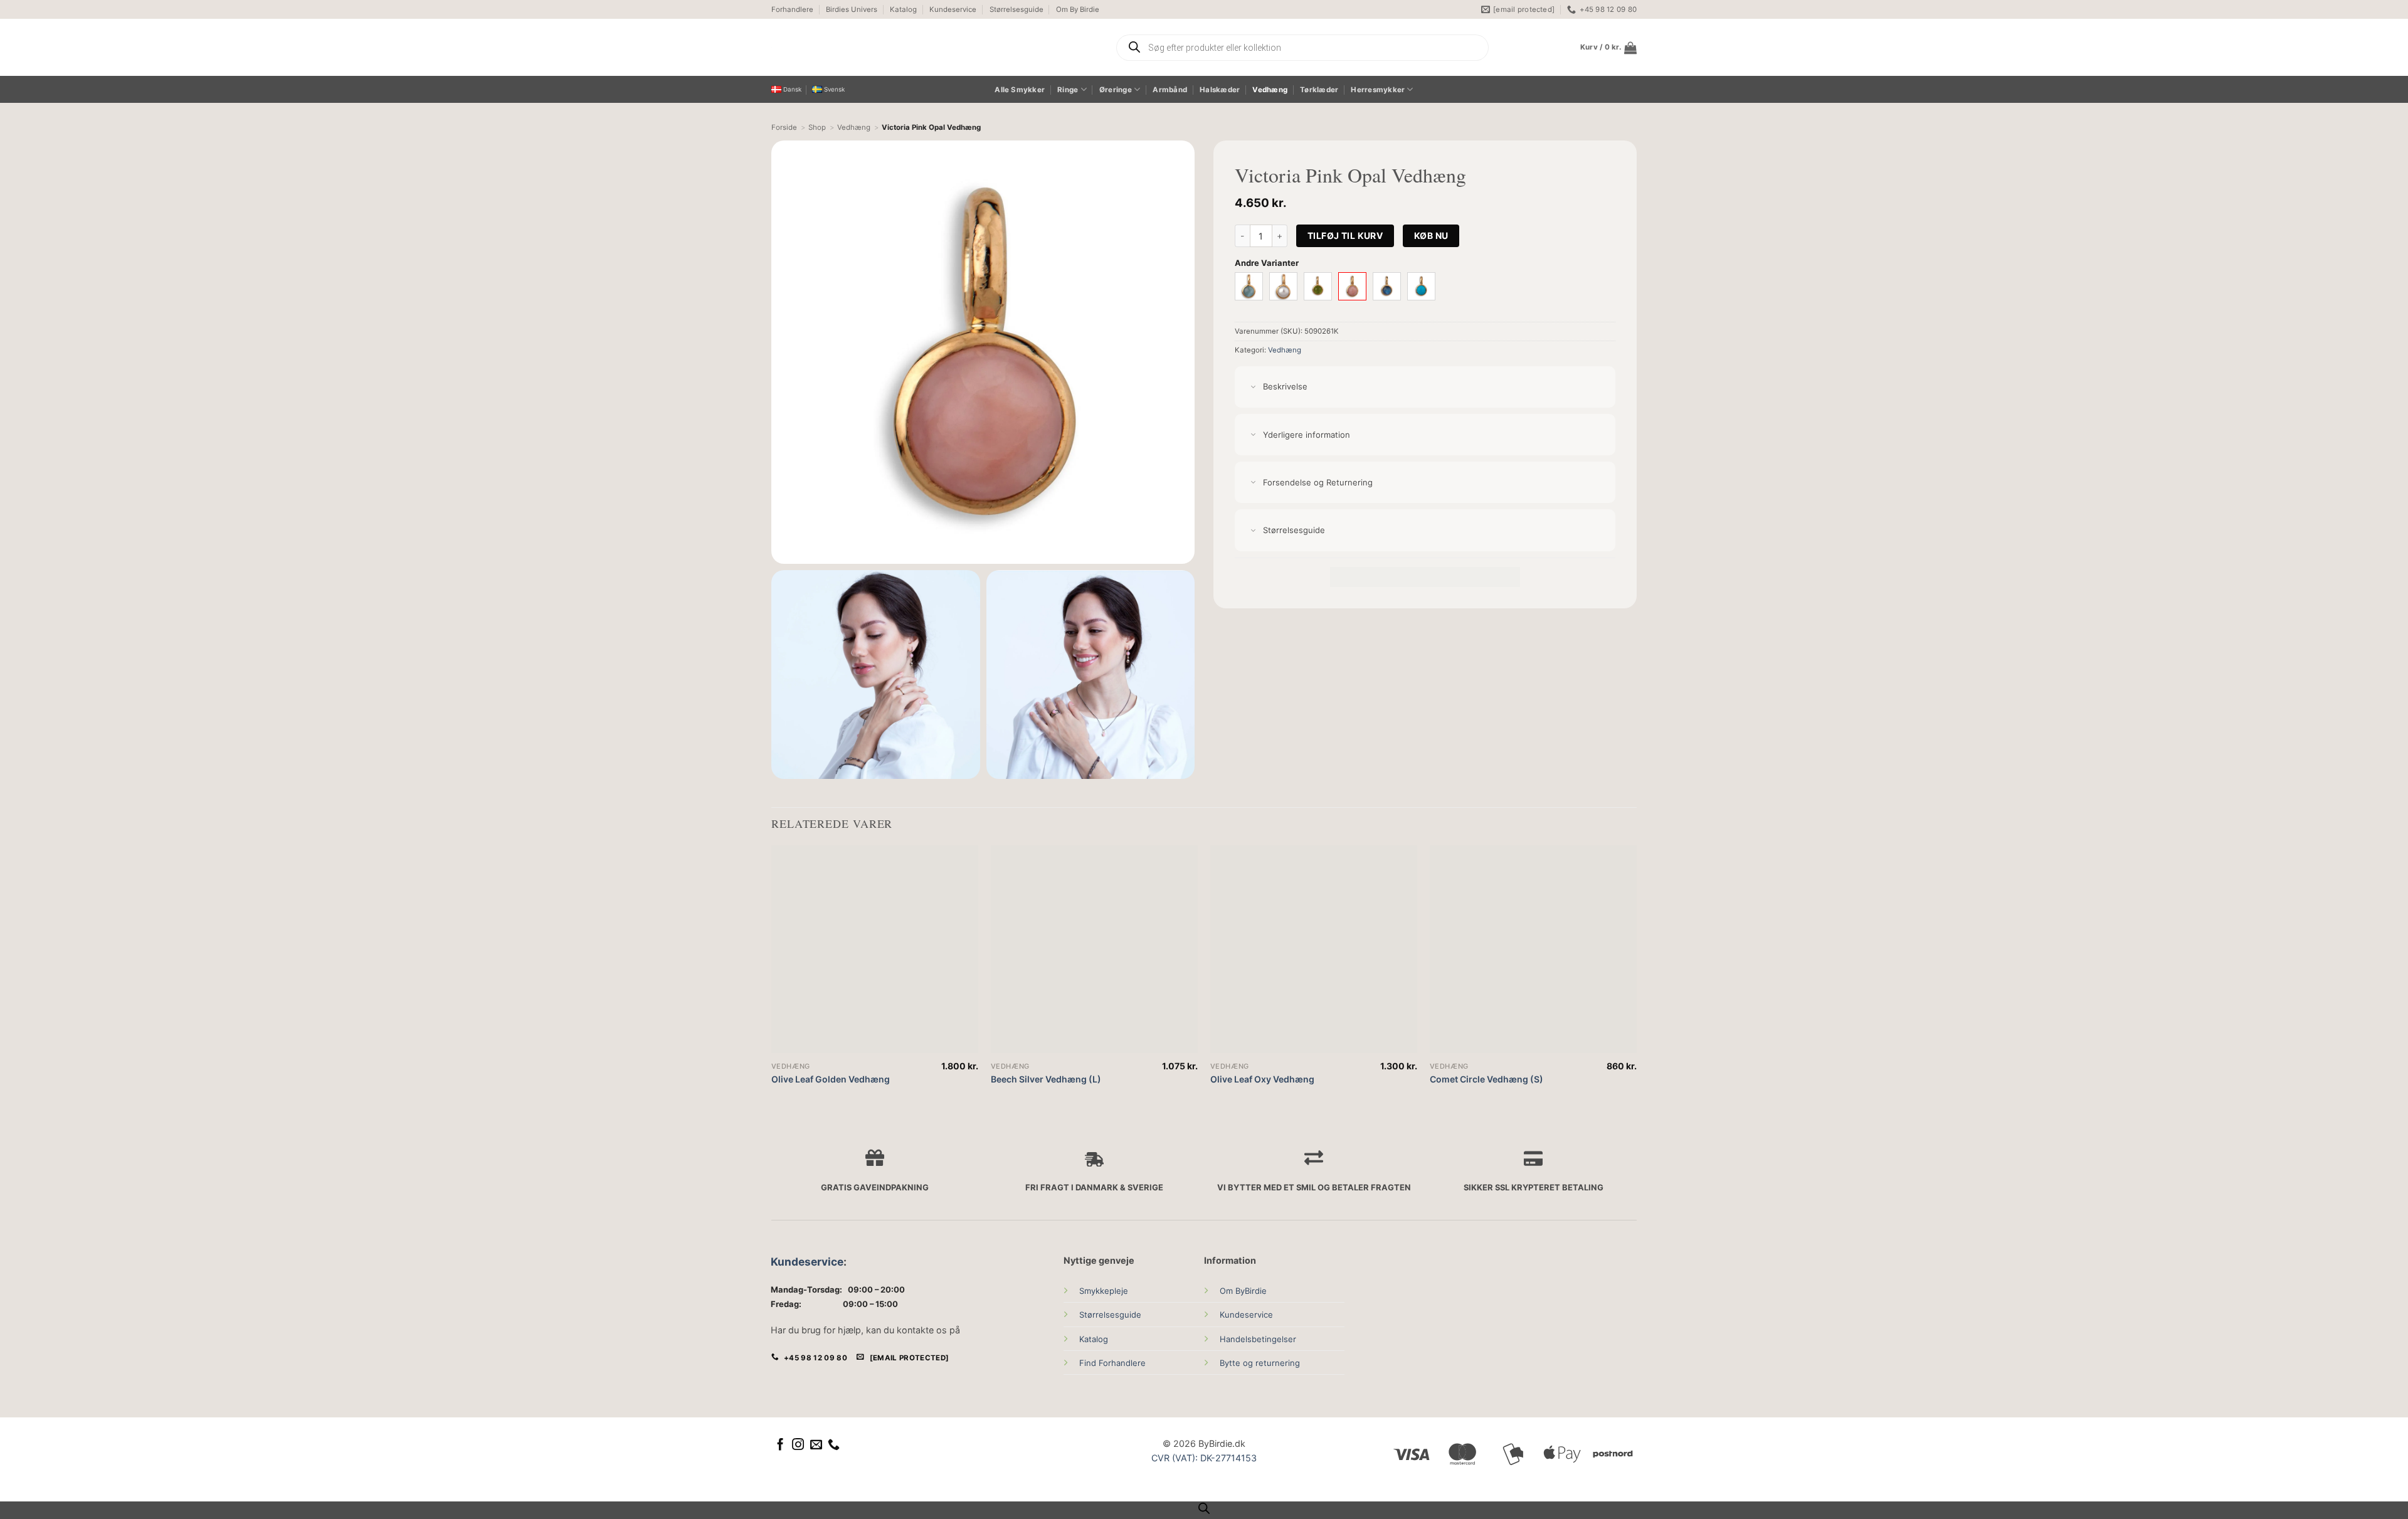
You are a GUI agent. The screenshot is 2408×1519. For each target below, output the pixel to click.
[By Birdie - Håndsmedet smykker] (889, 47)
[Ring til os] (834, 1445)
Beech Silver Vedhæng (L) (1046, 1079)
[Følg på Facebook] (780, 1445)
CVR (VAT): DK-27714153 (1204, 1458)
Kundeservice (953, 9)
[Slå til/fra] (1253, 387)
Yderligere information (1307, 435)
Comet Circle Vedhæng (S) (1487, 1079)
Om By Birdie (1078, 9)
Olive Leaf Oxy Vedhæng (1262, 1079)
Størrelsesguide (1017, 9)
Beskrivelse (1285, 386)
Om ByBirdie (1243, 1291)
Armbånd (1170, 90)
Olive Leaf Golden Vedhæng (831, 1079)
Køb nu (1431, 236)
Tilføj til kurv (1345, 236)
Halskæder (1220, 90)
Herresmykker (1378, 90)
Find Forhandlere (1112, 1363)
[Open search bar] (1204, 1508)
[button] (1608, 48)
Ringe (1068, 90)
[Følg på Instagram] (798, 1445)
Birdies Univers (852, 9)
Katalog (903, 9)
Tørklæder (1319, 90)
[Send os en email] (816, 1445)
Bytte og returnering (1260, 1363)
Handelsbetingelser (1258, 1339)
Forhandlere (792, 9)
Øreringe (1116, 90)
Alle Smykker (1020, 90)
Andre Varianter (1267, 263)
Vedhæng (1270, 90)
